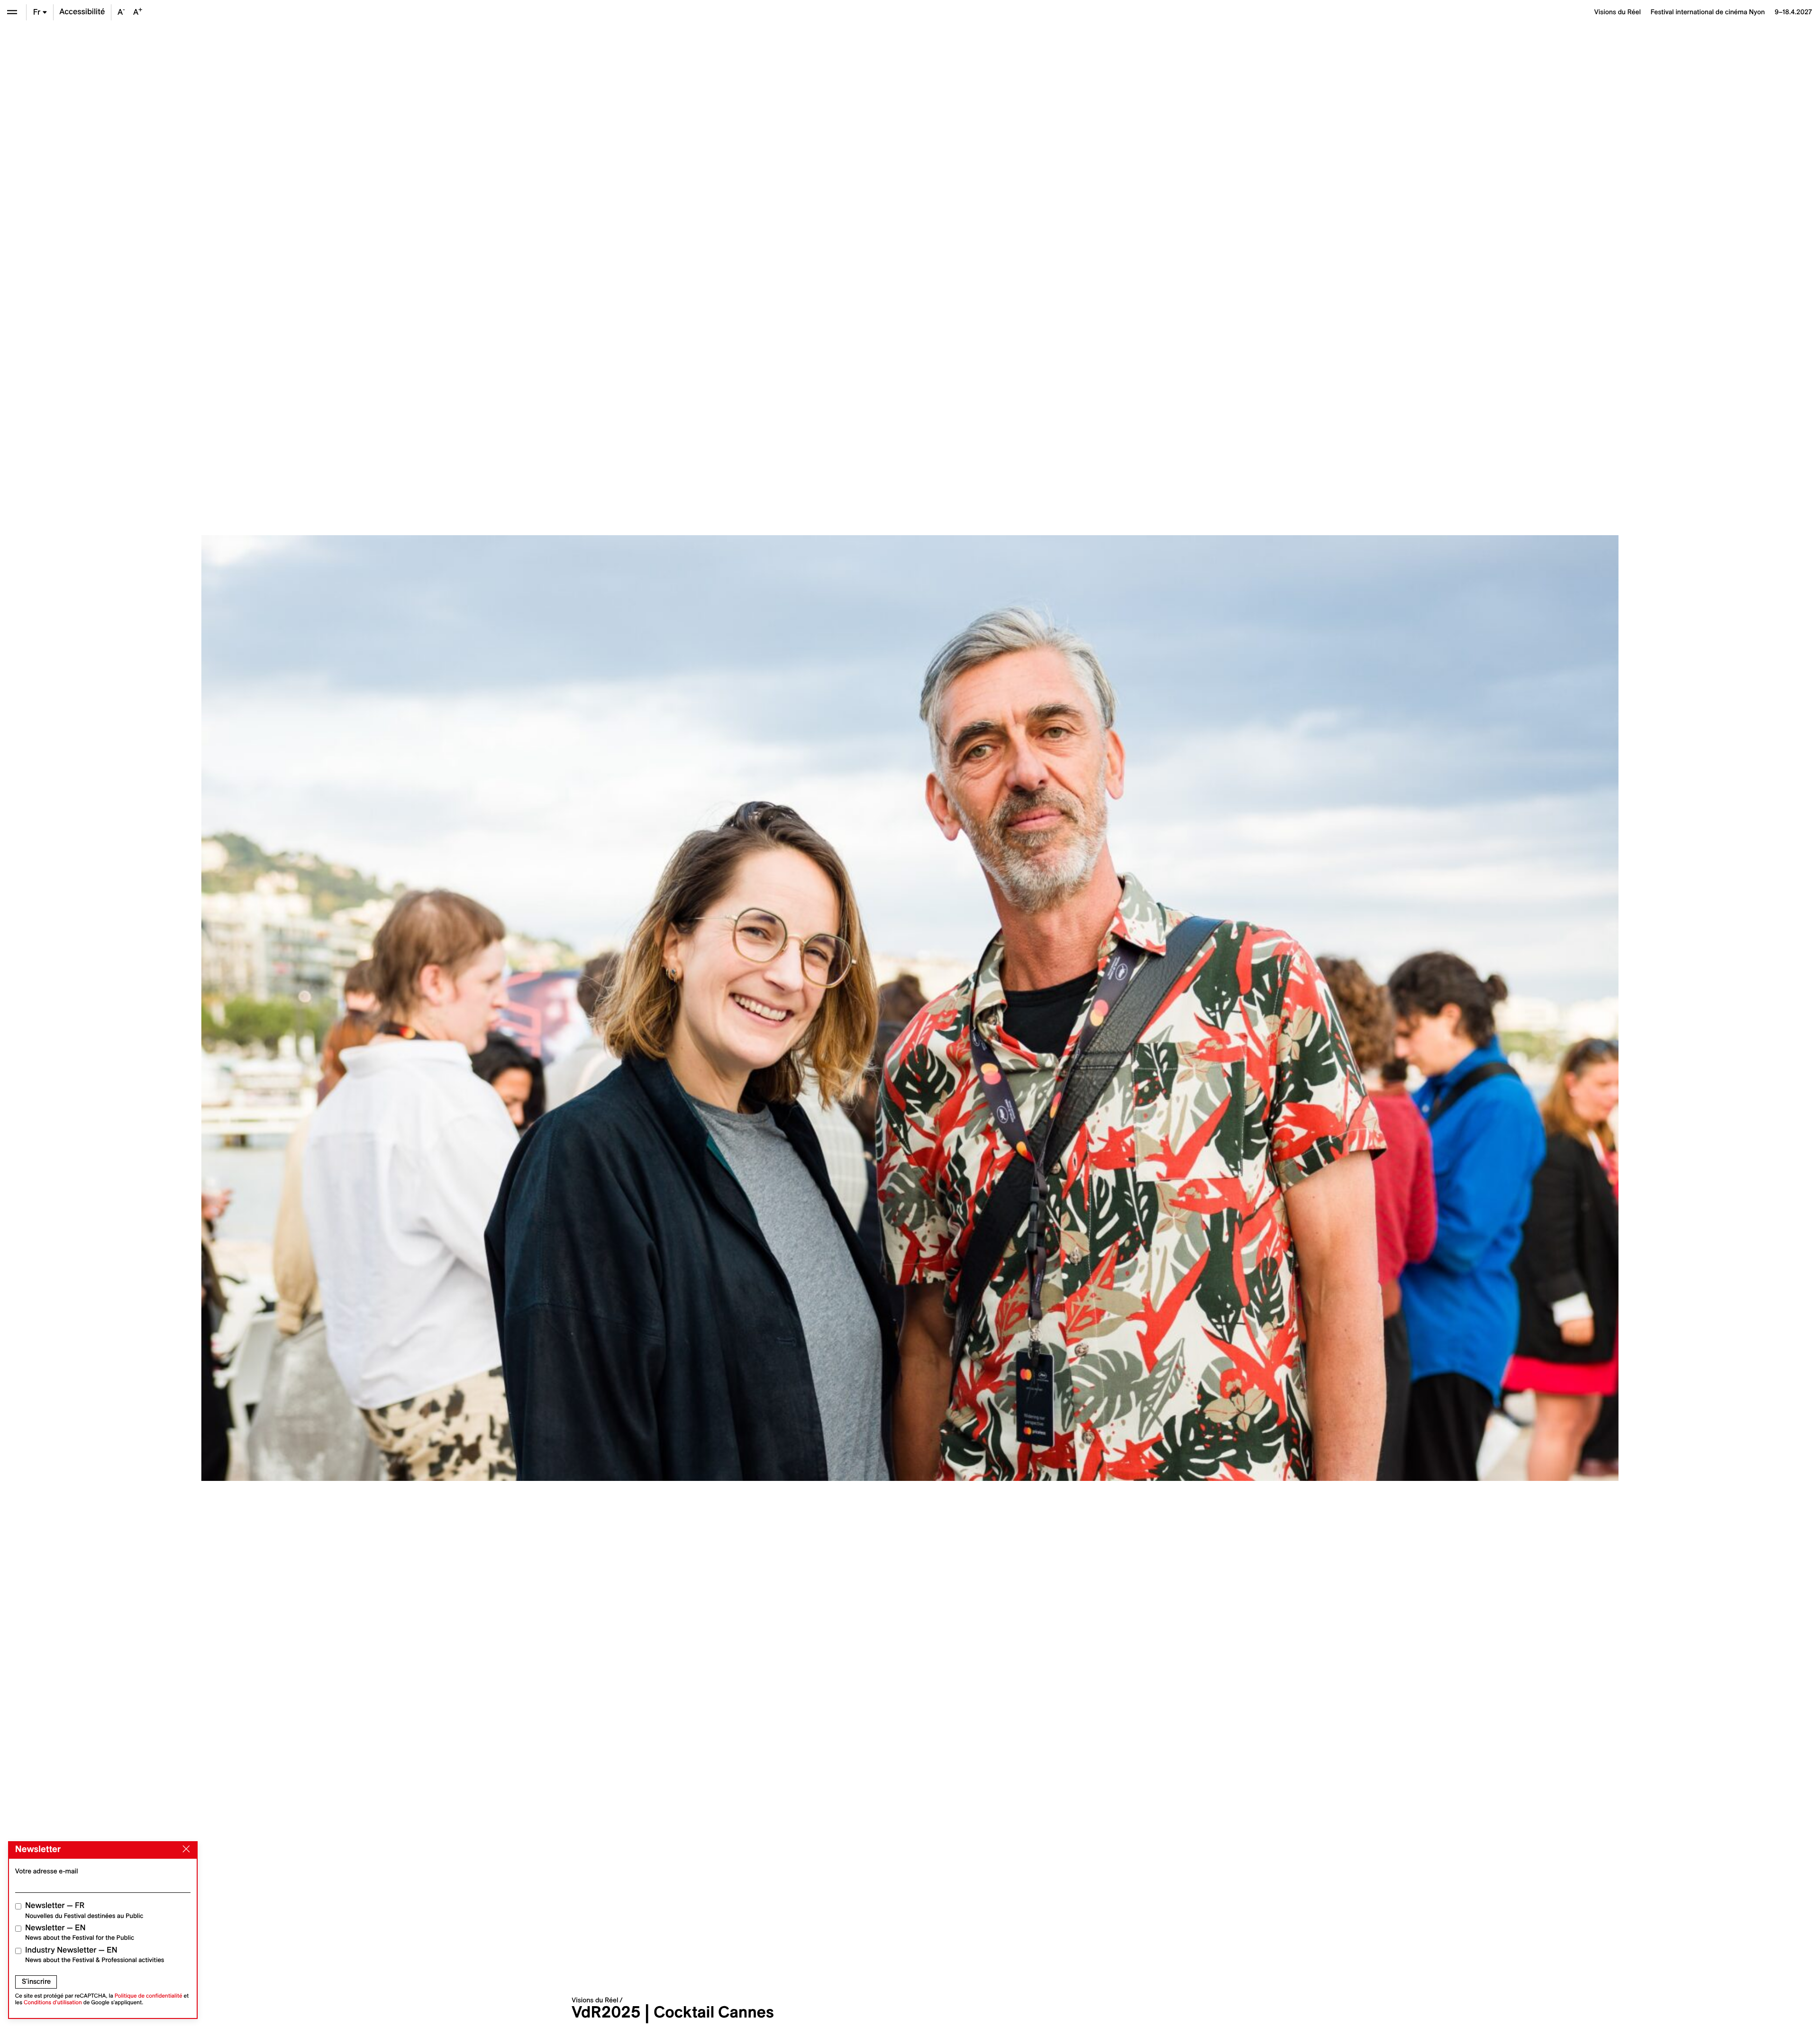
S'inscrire (36, 1981)
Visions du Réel (595, 2000)
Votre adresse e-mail (47, 1871)
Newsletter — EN (80, 1932)
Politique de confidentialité (149, 1996)
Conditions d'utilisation (53, 2003)
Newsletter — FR (84, 1910)
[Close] (184, 1849)
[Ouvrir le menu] (12, 12)
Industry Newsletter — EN (95, 1955)
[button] (467, 1008)
